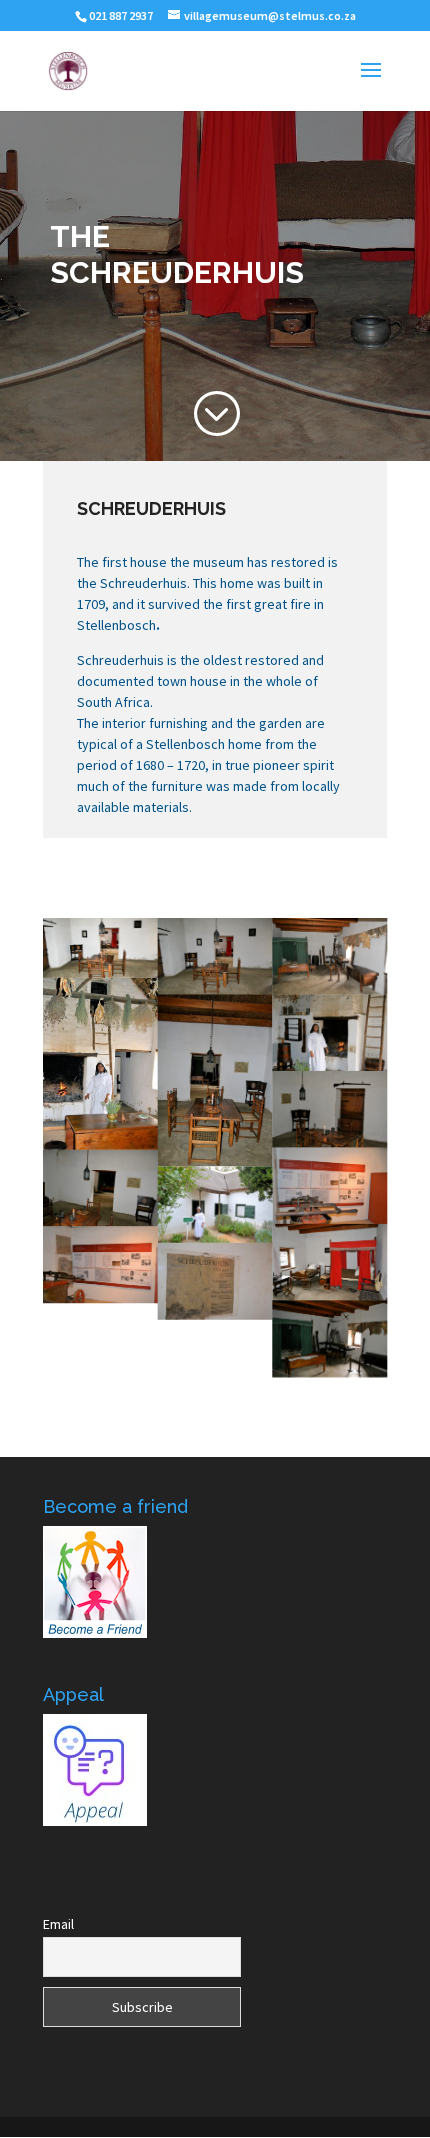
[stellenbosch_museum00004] (215, 1281)
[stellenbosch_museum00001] (329, 1033)
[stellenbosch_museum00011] (329, 1262)
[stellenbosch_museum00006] (329, 1186)
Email (58, 1924)
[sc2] (100, 948)
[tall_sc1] (100, 1064)
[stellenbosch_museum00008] (329, 956)
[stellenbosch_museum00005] (100, 1265)
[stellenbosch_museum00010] (215, 956)
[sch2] (215, 1205)
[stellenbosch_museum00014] (215, 1081)
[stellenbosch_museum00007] (329, 1109)
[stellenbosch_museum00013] (100, 1188)
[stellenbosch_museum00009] (329, 1339)
